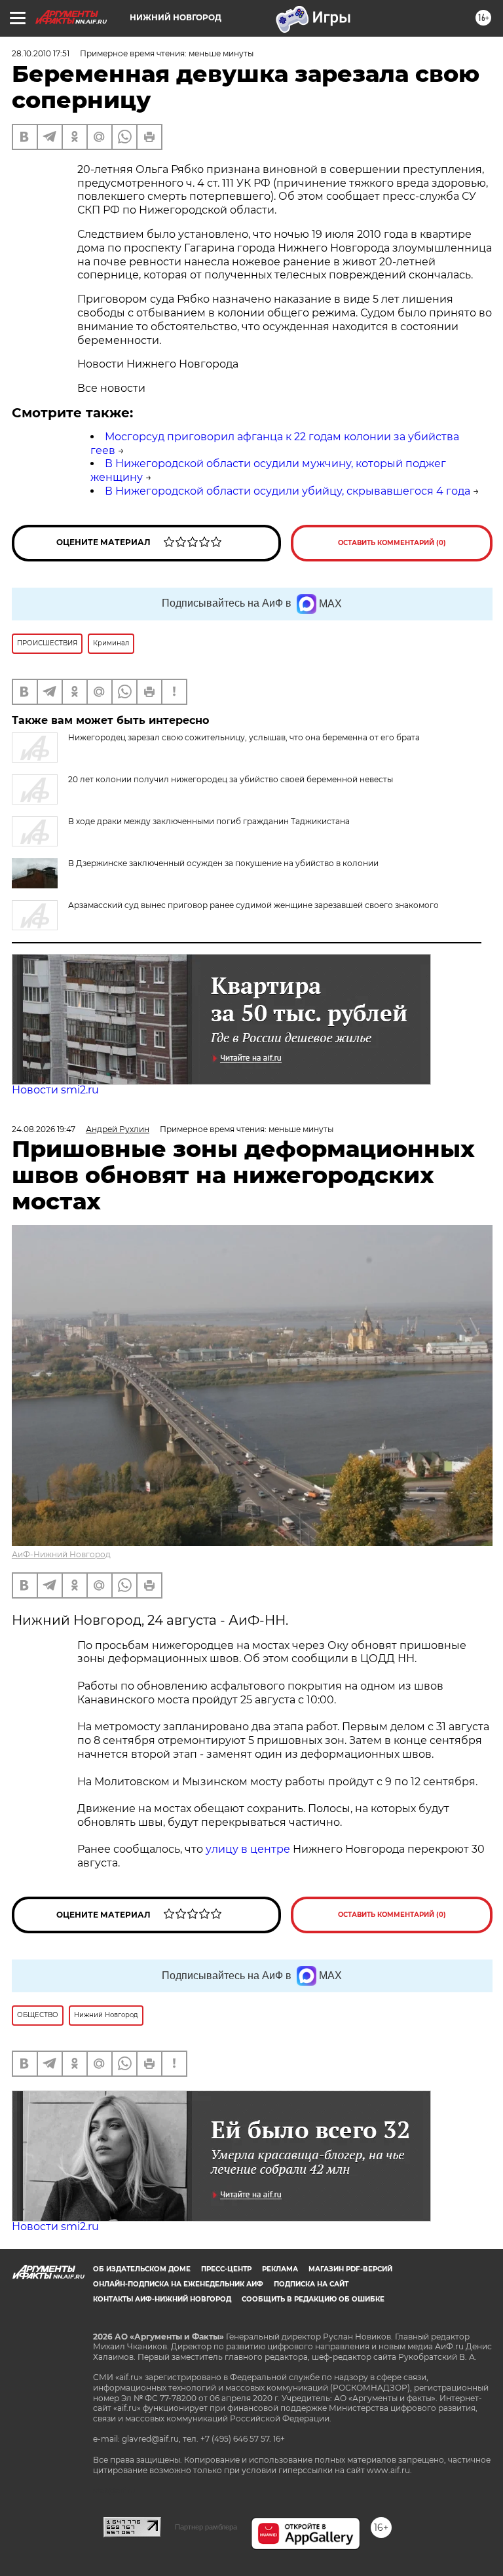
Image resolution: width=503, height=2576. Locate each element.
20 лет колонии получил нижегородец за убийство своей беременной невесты (231, 779)
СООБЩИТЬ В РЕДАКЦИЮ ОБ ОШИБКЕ (313, 2299)
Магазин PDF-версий (350, 2269)
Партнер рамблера (206, 2527)
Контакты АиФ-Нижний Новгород (162, 2299)
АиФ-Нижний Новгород (61, 1554)
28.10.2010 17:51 (41, 53)
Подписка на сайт (311, 2284)
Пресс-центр (226, 2269)
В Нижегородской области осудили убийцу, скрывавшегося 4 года (288, 491)
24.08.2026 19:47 (44, 1129)
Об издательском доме (142, 2269)
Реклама (280, 2269)
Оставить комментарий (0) (392, 543)
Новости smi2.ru (55, 1090)
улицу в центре (248, 1849)
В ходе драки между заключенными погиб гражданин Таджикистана (209, 821)
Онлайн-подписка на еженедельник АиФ (178, 2284)
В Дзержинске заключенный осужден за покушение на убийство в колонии (223, 863)
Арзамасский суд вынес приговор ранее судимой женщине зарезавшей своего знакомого (253, 905)
